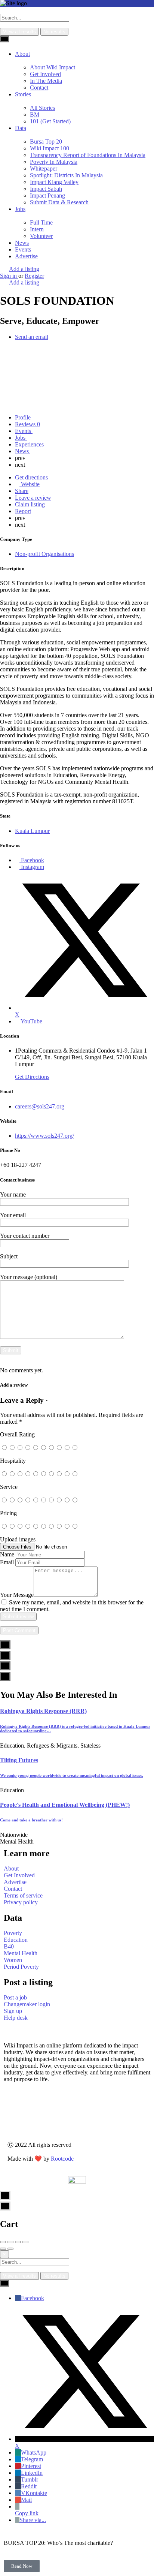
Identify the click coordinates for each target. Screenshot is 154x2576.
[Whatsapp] (23, 2117)
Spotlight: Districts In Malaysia (66, 175)
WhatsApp (34, 2452)
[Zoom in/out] (25, 2242)
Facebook (33, 2298)
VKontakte (34, 2493)
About (22, 54)
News (22, 243)
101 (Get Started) (50, 121)
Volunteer (41, 236)
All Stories (42, 108)
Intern (37, 229)
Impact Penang (47, 195)
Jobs (20, 209)
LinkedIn (32, 2473)
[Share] (10, 2242)
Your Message (17, 1595)
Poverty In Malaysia (54, 162)
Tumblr (30, 2479)
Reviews (27, 424)
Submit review (18, 1617)
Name (7, 1554)
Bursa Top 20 (46, 142)
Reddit (29, 2486)
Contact (39, 88)
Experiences (30, 444)
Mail (26, 2500)
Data (21, 128)
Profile (23, 417)
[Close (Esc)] (3, 2242)
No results (54, 32)
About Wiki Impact (53, 67)
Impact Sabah (46, 189)
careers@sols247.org (40, 1106)
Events (23, 249)
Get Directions (32, 1077)
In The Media (46, 81)
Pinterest (31, 2466)
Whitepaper (44, 168)
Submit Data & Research (59, 202)
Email (7, 1562)
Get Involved (45, 74)
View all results (19, 32)
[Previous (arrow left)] (3, 2249)
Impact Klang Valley (54, 182)
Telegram (32, 2459)
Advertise (26, 256)
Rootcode (62, 2159)
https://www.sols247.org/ (44, 1136)
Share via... (33, 2520)
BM (35, 115)
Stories (23, 94)
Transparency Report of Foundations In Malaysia (88, 155)
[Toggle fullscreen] (18, 2242)
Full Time (41, 222)
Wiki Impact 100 (50, 148)
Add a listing (24, 269)
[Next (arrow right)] (10, 2249)
